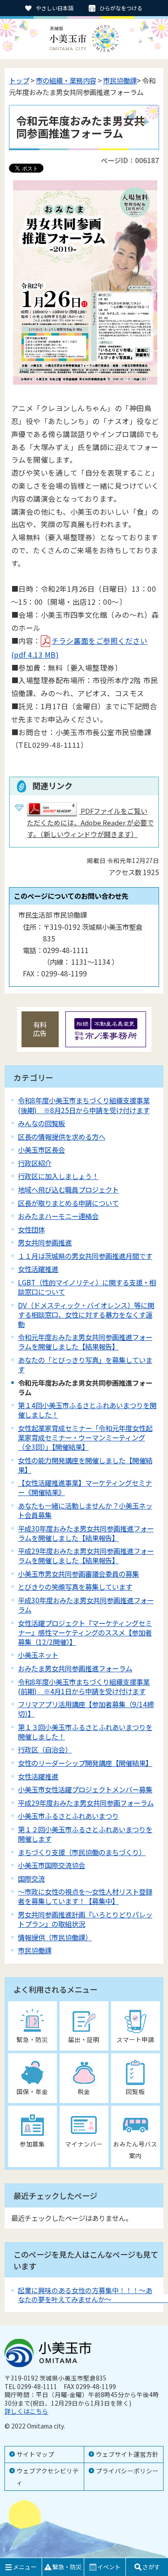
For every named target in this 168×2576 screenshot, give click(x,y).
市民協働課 (120, 80)
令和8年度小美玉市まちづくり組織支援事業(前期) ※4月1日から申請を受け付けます (84, 1686)
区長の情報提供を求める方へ (62, 1136)
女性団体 (31, 1229)
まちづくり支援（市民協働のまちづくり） (82, 1852)
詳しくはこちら (26, 2411)
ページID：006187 (130, 160)
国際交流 (31, 1878)
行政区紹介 (35, 1163)
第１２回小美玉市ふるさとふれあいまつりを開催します (85, 1834)
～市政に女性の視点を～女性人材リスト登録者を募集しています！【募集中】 (85, 1896)
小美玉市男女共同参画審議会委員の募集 (78, 1574)
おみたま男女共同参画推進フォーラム (75, 1668)
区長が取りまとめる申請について (68, 1203)
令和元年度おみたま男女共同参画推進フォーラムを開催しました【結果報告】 (85, 1342)
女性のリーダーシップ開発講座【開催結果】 (85, 1763)
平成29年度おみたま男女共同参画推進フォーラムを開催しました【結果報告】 (86, 1555)
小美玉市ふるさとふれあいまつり (68, 1816)
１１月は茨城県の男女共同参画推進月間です (85, 1256)
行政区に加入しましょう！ (58, 1176)
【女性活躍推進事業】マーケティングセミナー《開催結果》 (85, 1487)
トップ (19, 80)
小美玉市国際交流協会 (52, 1865)
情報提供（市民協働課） (55, 1937)
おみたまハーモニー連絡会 (58, 1216)
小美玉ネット (38, 1655)
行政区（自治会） (45, 1749)
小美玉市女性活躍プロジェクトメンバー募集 (85, 1789)
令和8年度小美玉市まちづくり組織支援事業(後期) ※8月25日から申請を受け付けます (84, 1105)
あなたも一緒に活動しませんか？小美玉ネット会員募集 (85, 1510)
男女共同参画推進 (45, 1242)
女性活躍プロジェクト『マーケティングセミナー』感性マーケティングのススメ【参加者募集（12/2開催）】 (85, 1632)
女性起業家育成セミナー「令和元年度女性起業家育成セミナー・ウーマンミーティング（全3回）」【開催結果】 (85, 1437)
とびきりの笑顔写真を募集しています (75, 1587)
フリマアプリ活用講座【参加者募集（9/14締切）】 (86, 1709)
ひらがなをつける (121, 8)
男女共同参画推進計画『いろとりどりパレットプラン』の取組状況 (85, 1919)
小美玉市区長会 (41, 1149)
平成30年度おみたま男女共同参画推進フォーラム (86, 1605)
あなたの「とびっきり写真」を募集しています (85, 1364)
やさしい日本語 (55, 8)
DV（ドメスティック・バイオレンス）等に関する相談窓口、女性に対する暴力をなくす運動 (86, 1314)
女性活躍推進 (38, 1269)
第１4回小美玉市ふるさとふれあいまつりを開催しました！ (87, 1410)
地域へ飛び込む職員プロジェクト (68, 1189)
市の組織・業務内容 (66, 80)
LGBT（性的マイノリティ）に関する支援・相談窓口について (87, 1287)
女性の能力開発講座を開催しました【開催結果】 (85, 1465)
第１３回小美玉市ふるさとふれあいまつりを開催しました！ (85, 1732)
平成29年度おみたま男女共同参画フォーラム (86, 1803)
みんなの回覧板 (41, 1123)
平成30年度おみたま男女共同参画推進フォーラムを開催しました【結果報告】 (86, 1533)
